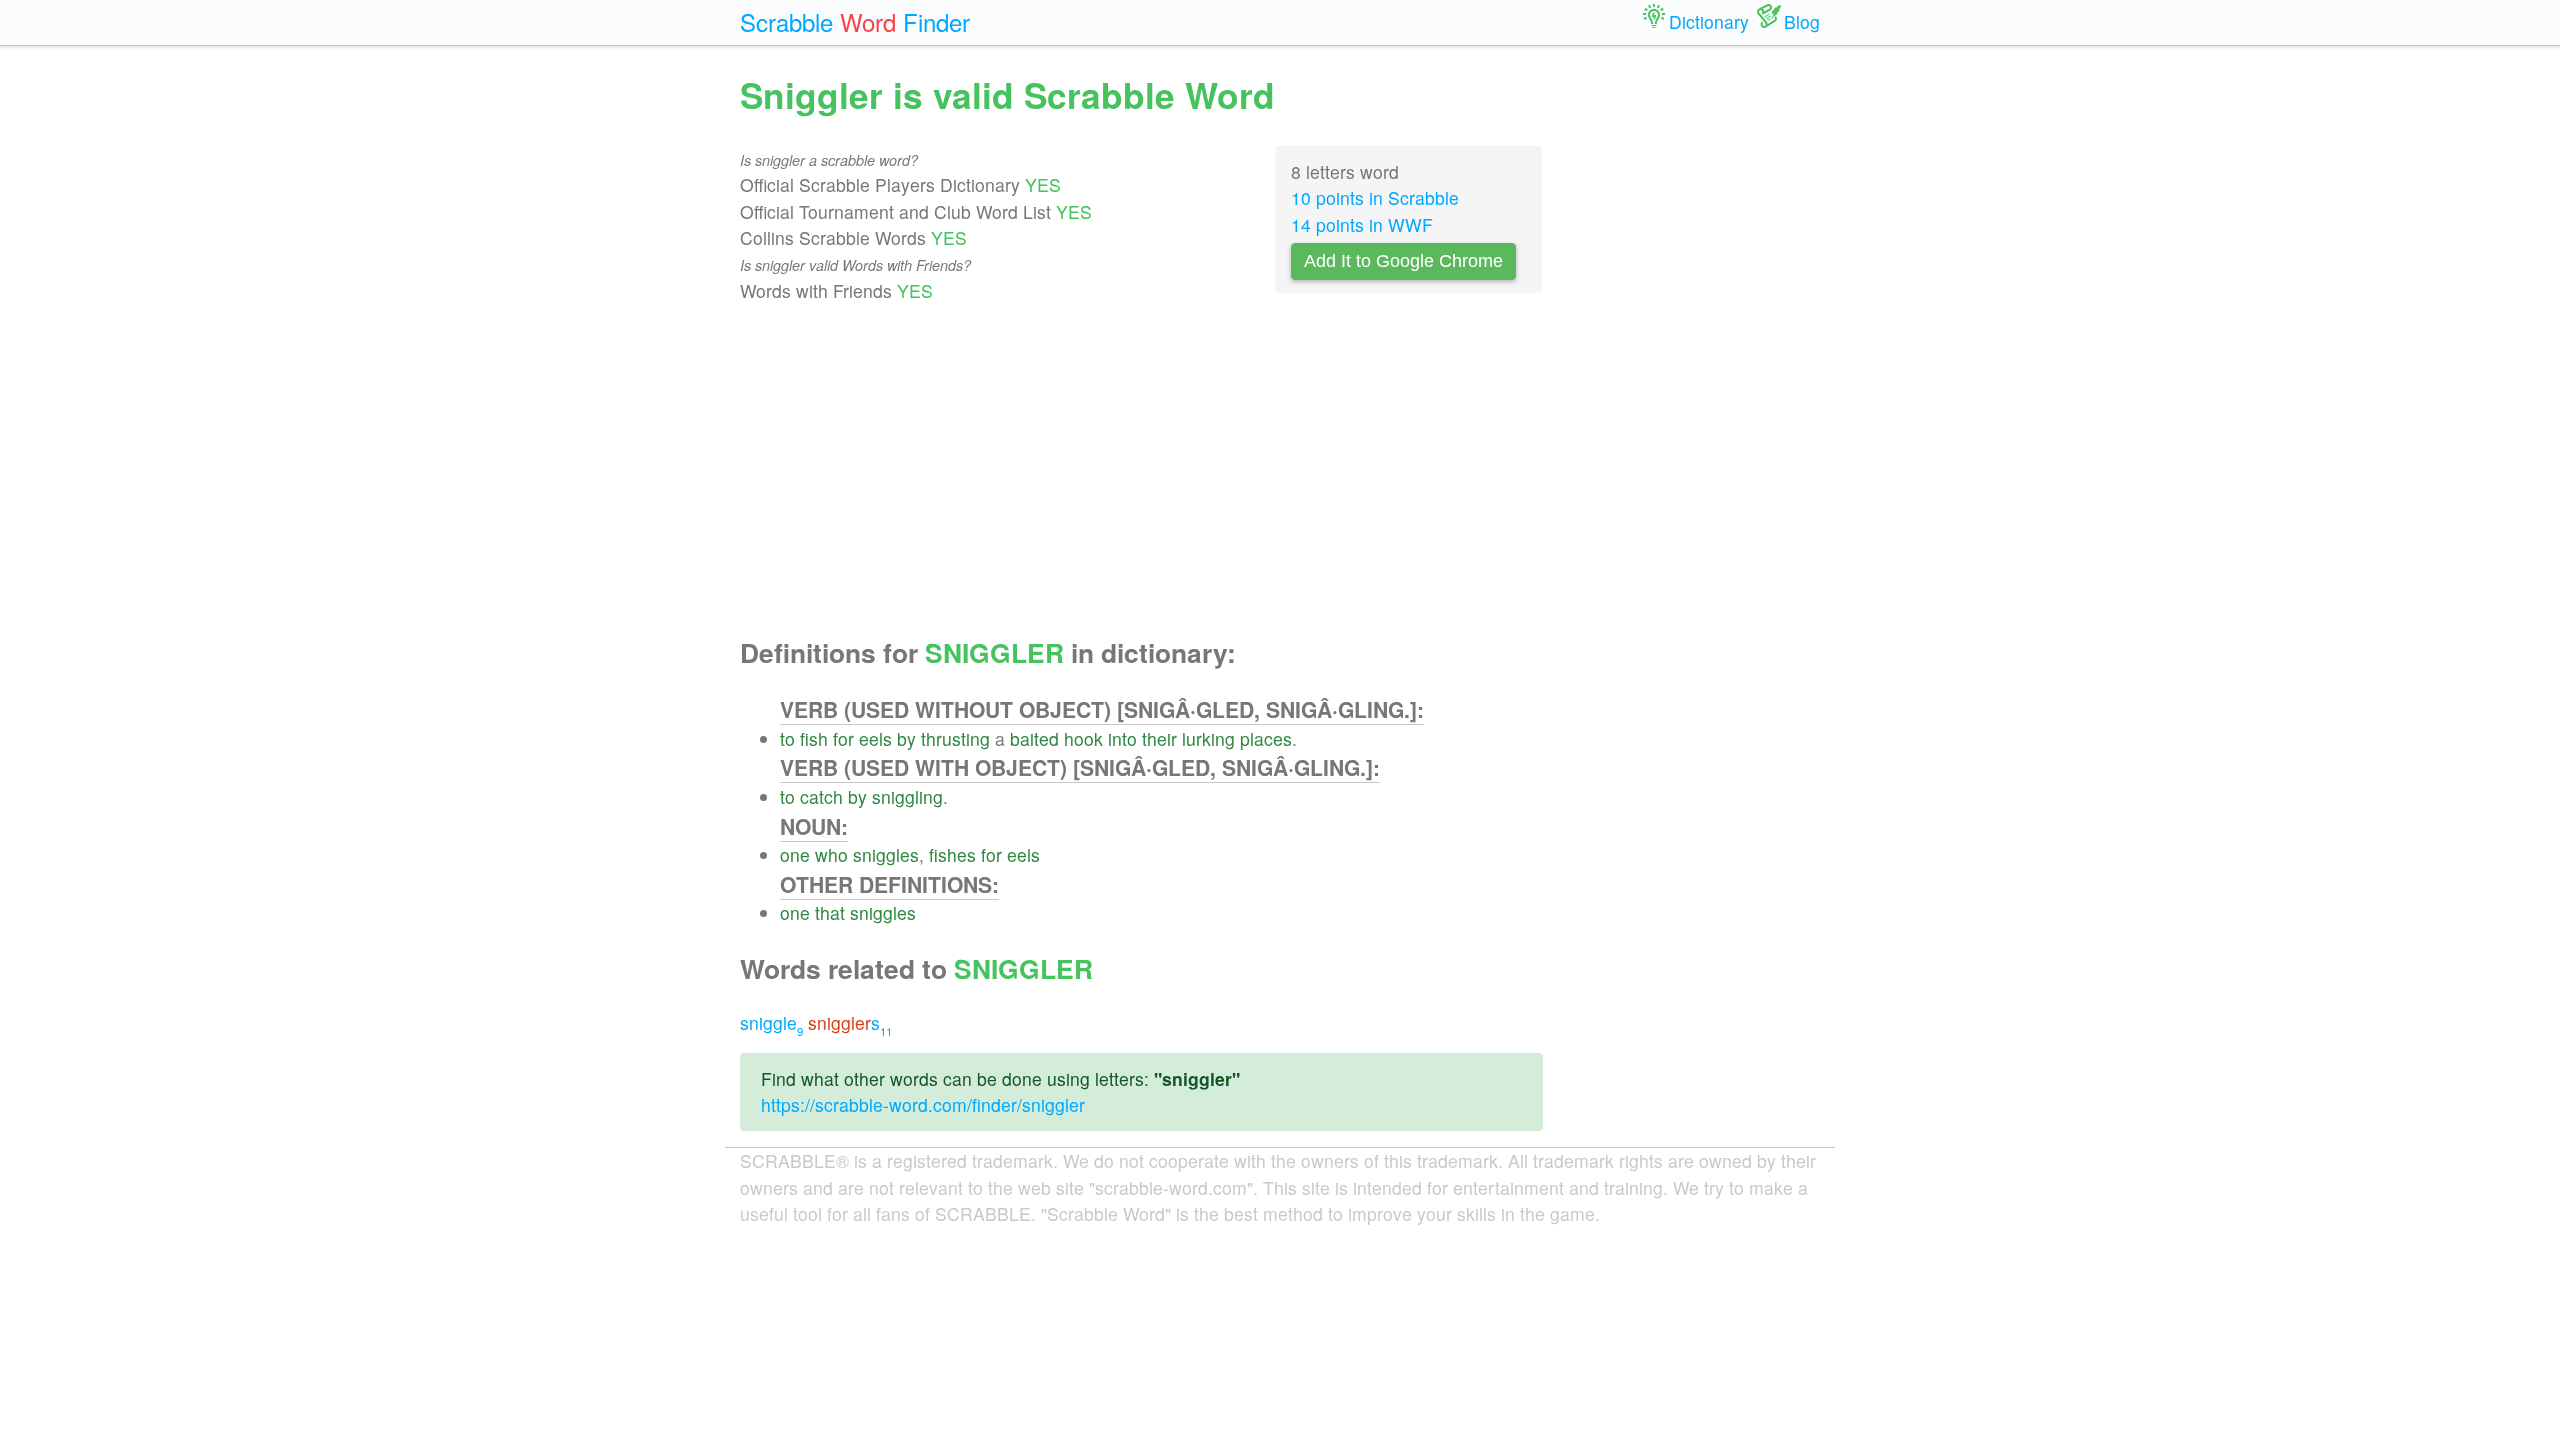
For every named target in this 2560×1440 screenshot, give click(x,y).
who (831, 854)
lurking (1208, 738)
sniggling (907, 796)
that (830, 912)
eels (875, 738)
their (1159, 738)
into (1122, 738)
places (1266, 738)
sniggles (886, 854)
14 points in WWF (1362, 224)
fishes (952, 854)
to (787, 738)
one (795, 854)
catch (821, 796)
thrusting (955, 738)
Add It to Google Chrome (1403, 261)
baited (1034, 738)
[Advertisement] (1141, 471)
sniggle (771, 1022)
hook (1083, 738)
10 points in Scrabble (1375, 197)
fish (814, 738)
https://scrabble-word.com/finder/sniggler (923, 1104)
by (906, 738)
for (843, 738)
